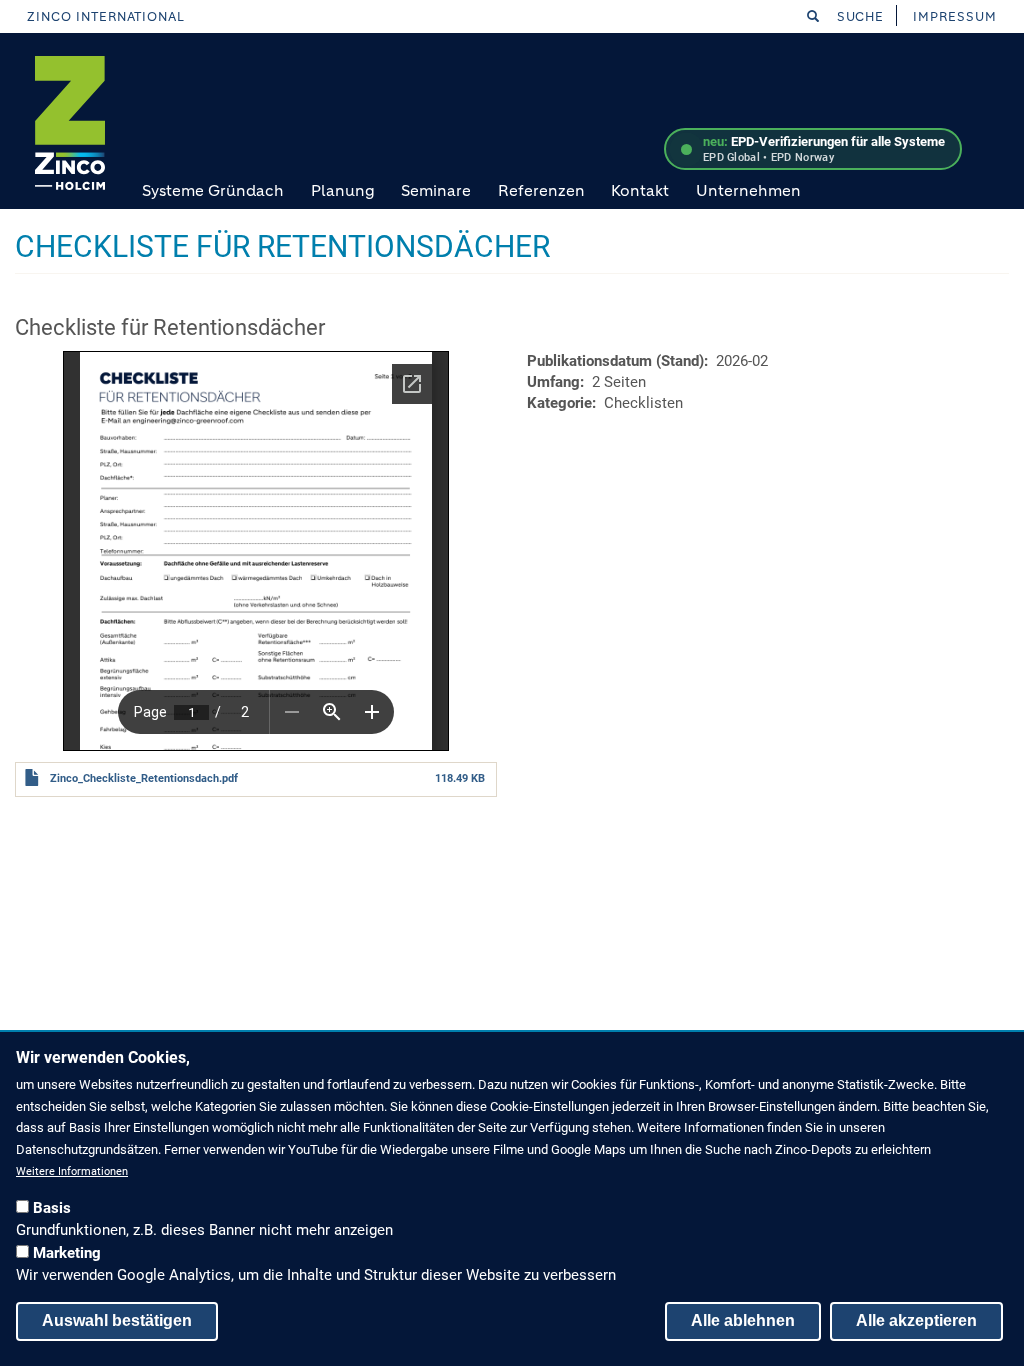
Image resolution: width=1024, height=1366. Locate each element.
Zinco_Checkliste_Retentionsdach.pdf (144, 778)
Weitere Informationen (72, 1171)
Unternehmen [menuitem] (748, 190)
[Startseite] (70, 123)
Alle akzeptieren (916, 1320)
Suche (859, 16)
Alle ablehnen (743, 1320)
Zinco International (106, 16)
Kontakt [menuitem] (640, 190)
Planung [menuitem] (343, 190)
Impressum (955, 16)
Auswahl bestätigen (117, 1320)
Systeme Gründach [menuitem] (213, 190)
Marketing (67, 1253)
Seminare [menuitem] (436, 190)
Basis (52, 1208)
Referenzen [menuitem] (541, 190)
